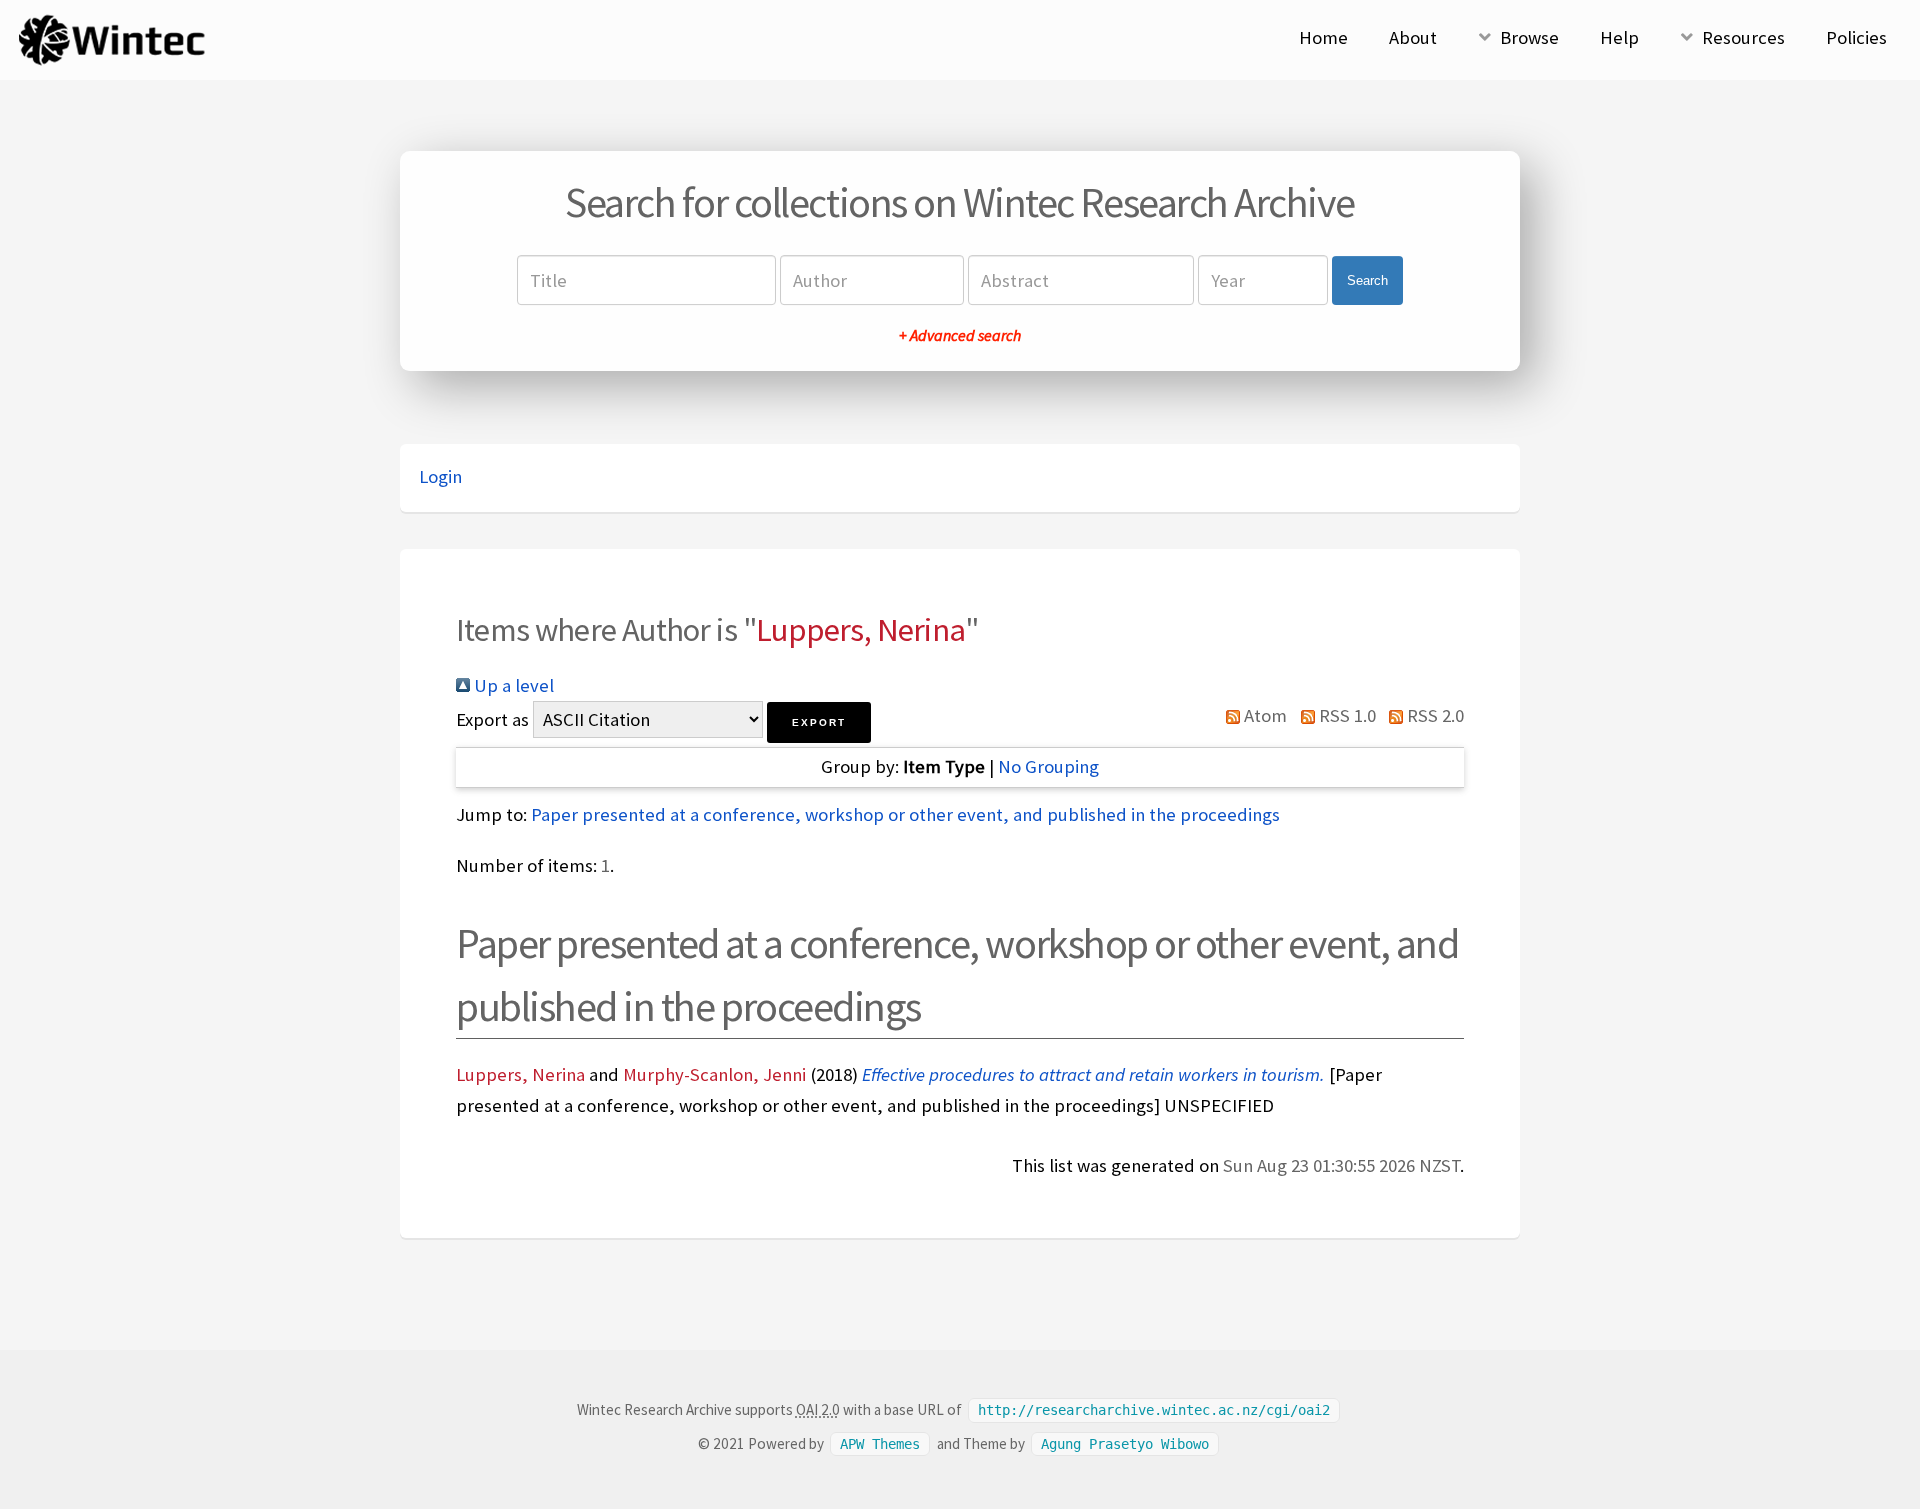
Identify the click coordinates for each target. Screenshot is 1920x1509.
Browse (1529, 37)
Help (1619, 37)
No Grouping (1048, 766)
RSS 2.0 (1433, 715)
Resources (1743, 37)
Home (1323, 37)
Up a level (512, 685)
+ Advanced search (960, 335)
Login (440, 476)
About (1413, 37)
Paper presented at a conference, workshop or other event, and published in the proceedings (905, 814)
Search (1367, 280)
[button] (819, 722)
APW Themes (880, 1444)
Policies (1856, 37)
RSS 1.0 (1345, 715)
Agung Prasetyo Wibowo (1125, 1444)
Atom (1263, 715)
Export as (492, 719)
